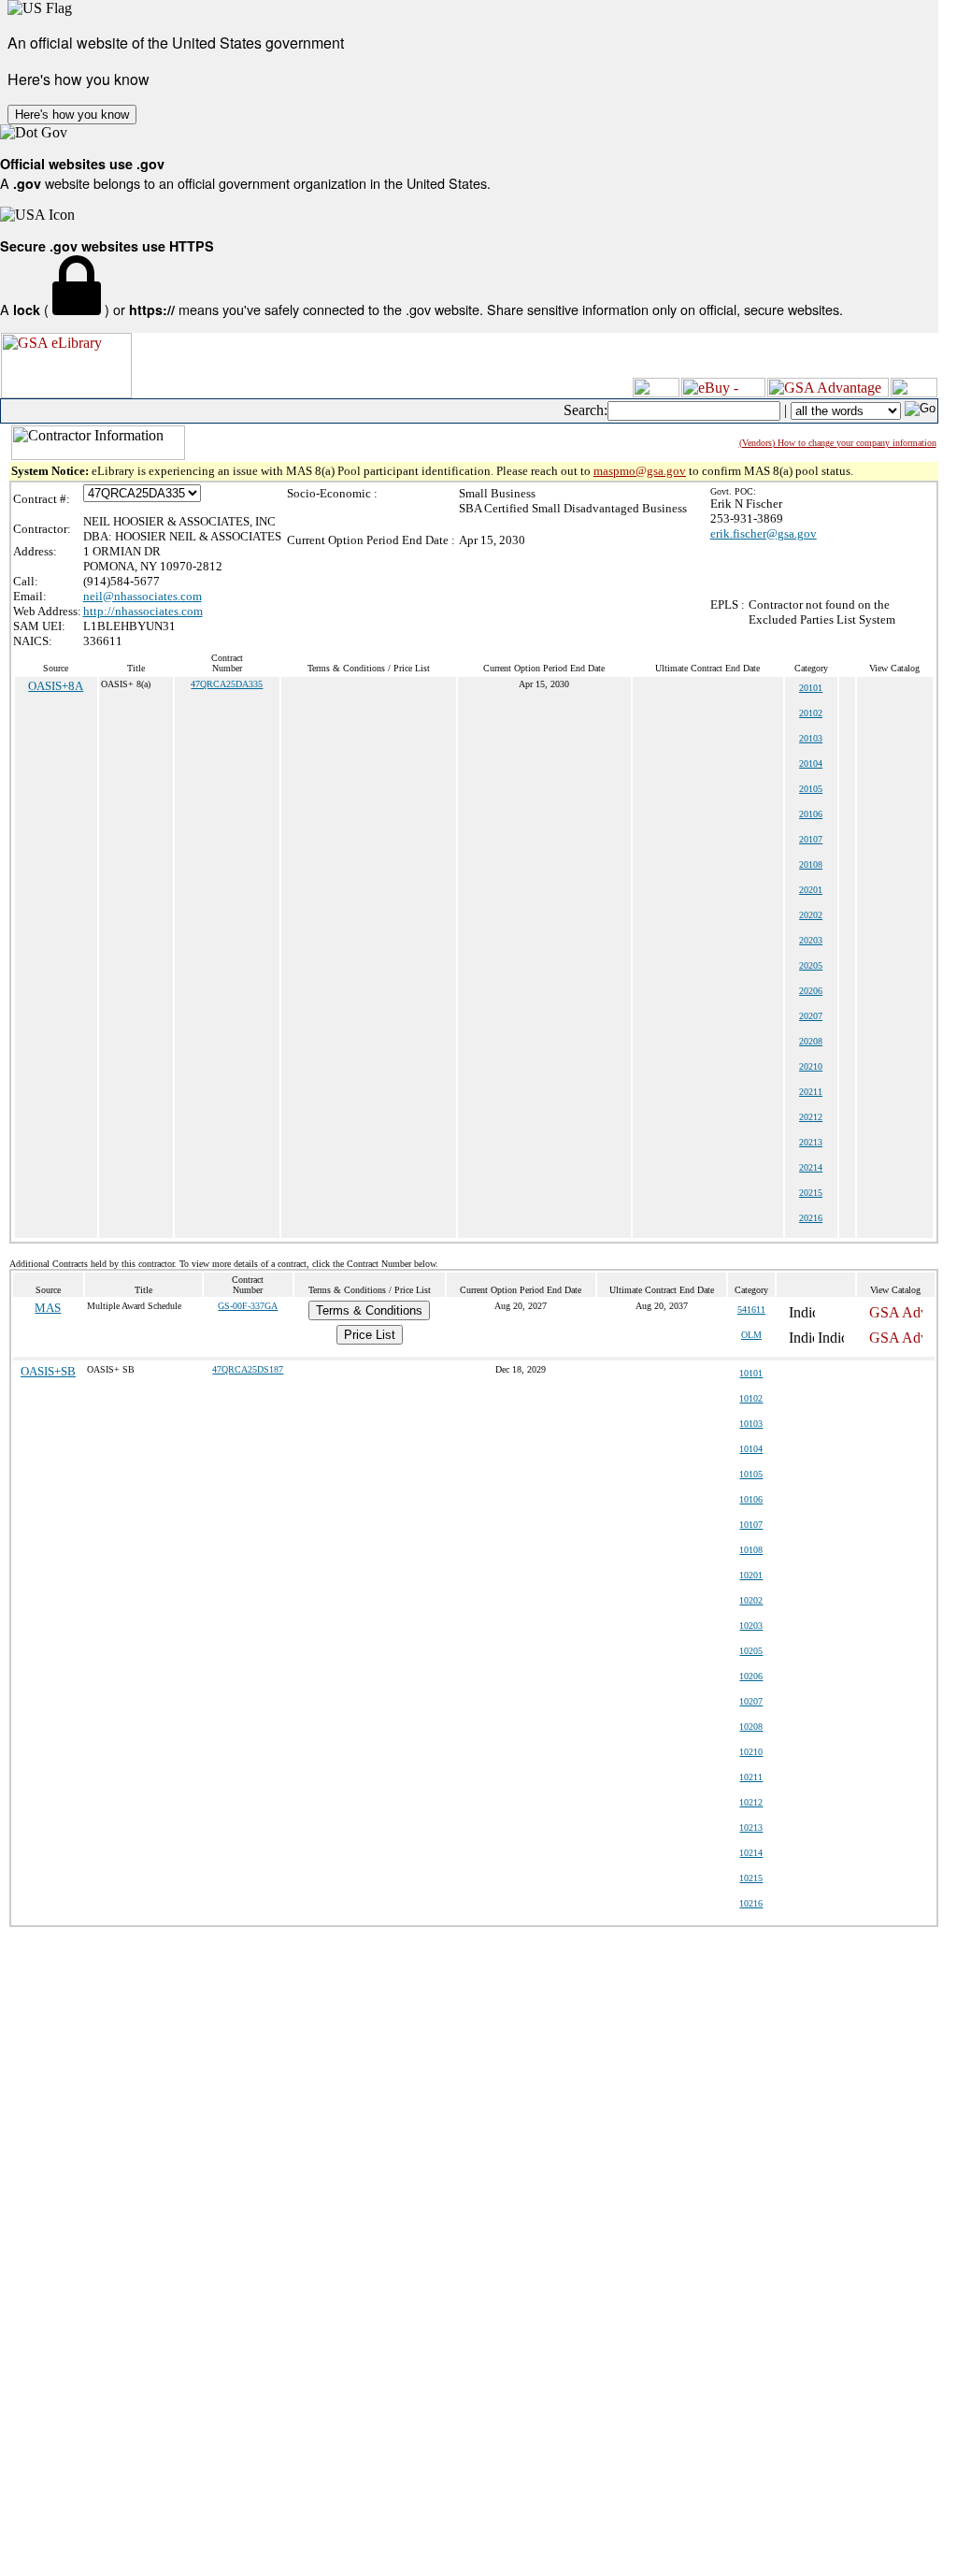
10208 (751, 1727)
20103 (811, 738)
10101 (751, 1373)
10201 (751, 1575)
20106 (811, 814)
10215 (751, 1878)
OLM (751, 1335)
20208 (811, 1041)
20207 (811, 1016)
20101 (811, 688)
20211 (811, 1092)
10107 (751, 1525)
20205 (811, 965)
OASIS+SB (48, 1371)
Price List (370, 1335)
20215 (811, 1193)
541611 (751, 1310)
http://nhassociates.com (143, 611)
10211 (751, 1777)
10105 (751, 1474)
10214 (751, 1853)
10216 (751, 1903)
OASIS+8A (56, 686)
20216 (811, 1218)
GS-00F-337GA (248, 1306)
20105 (811, 789)
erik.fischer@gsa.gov (764, 533)
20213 (811, 1142)
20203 (811, 940)
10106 (751, 1499)
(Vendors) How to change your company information (838, 443)
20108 (811, 864)
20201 (811, 890)
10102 (751, 1398)
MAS (48, 1308)
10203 (751, 1626)
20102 (811, 713)
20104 (811, 763)
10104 (751, 1449)
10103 (751, 1424)
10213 (751, 1828)
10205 (751, 1651)
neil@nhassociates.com (143, 596)
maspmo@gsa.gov (640, 471)
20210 (811, 1066)
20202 (811, 915)
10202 (751, 1600)
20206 (811, 991)
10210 (751, 1752)
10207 (751, 1701)
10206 (751, 1676)
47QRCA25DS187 (248, 1369)
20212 (811, 1117)
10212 (751, 1802)
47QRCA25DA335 (227, 684)
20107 (811, 839)
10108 (751, 1550)
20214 (811, 1167)
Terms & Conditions (369, 1310)
